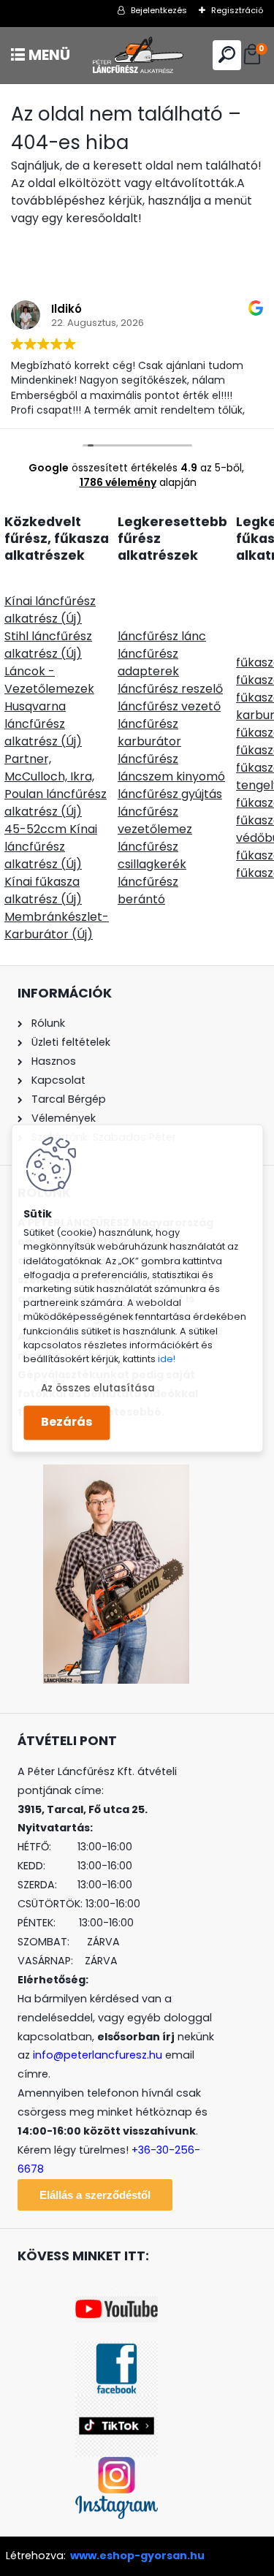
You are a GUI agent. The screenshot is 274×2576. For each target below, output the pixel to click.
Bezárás (66, 1422)
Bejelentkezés (159, 10)
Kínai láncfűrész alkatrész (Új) (50, 610)
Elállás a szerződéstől (95, 2195)
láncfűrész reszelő (170, 689)
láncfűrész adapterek (148, 662)
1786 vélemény (118, 482)
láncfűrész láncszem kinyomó (171, 768)
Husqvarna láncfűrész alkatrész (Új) (43, 724)
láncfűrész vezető (169, 706)
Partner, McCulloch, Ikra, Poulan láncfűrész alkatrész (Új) (56, 785)
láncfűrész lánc (162, 636)
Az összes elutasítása (98, 1388)
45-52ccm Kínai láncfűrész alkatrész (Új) (51, 847)
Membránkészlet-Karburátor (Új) (57, 926)
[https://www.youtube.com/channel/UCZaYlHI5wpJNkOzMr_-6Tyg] (117, 2305)
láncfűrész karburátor (149, 733)
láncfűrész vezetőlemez (155, 820)
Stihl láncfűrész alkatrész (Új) (48, 645)
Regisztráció (237, 10)
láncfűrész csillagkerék (152, 855)
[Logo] (137, 55)
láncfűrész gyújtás (170, 794)
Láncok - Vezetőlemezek (49, 680)
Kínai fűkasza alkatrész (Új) (43, 890)
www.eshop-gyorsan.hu (137, 2556)
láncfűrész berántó (148, 890)
